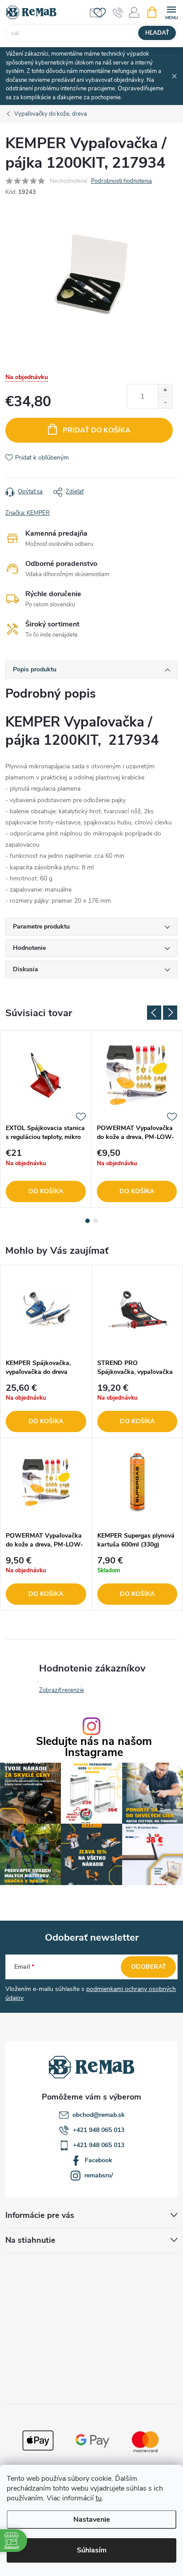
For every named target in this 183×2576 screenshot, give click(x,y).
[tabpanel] (46, 1119)
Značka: (28, 513)
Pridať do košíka (97, 430)
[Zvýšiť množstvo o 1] (165, 390)
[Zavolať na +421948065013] (118, 12)
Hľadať (157, 33)
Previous (154, 1013)
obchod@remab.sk (99, 2115)
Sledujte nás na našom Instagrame (94, 1747)
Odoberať (149, 1967)
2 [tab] (95, 1221)
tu (99, 2498)
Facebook (99, 2160)
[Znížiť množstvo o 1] (165, 402)
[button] (46, 1408)
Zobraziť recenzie (62, 1690)
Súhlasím (92, 2550)
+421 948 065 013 (99, 2130)
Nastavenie (92, 2519)
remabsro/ (99, 2175)
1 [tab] (88, 1221)
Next (170, 1013)
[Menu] (171, 12)
